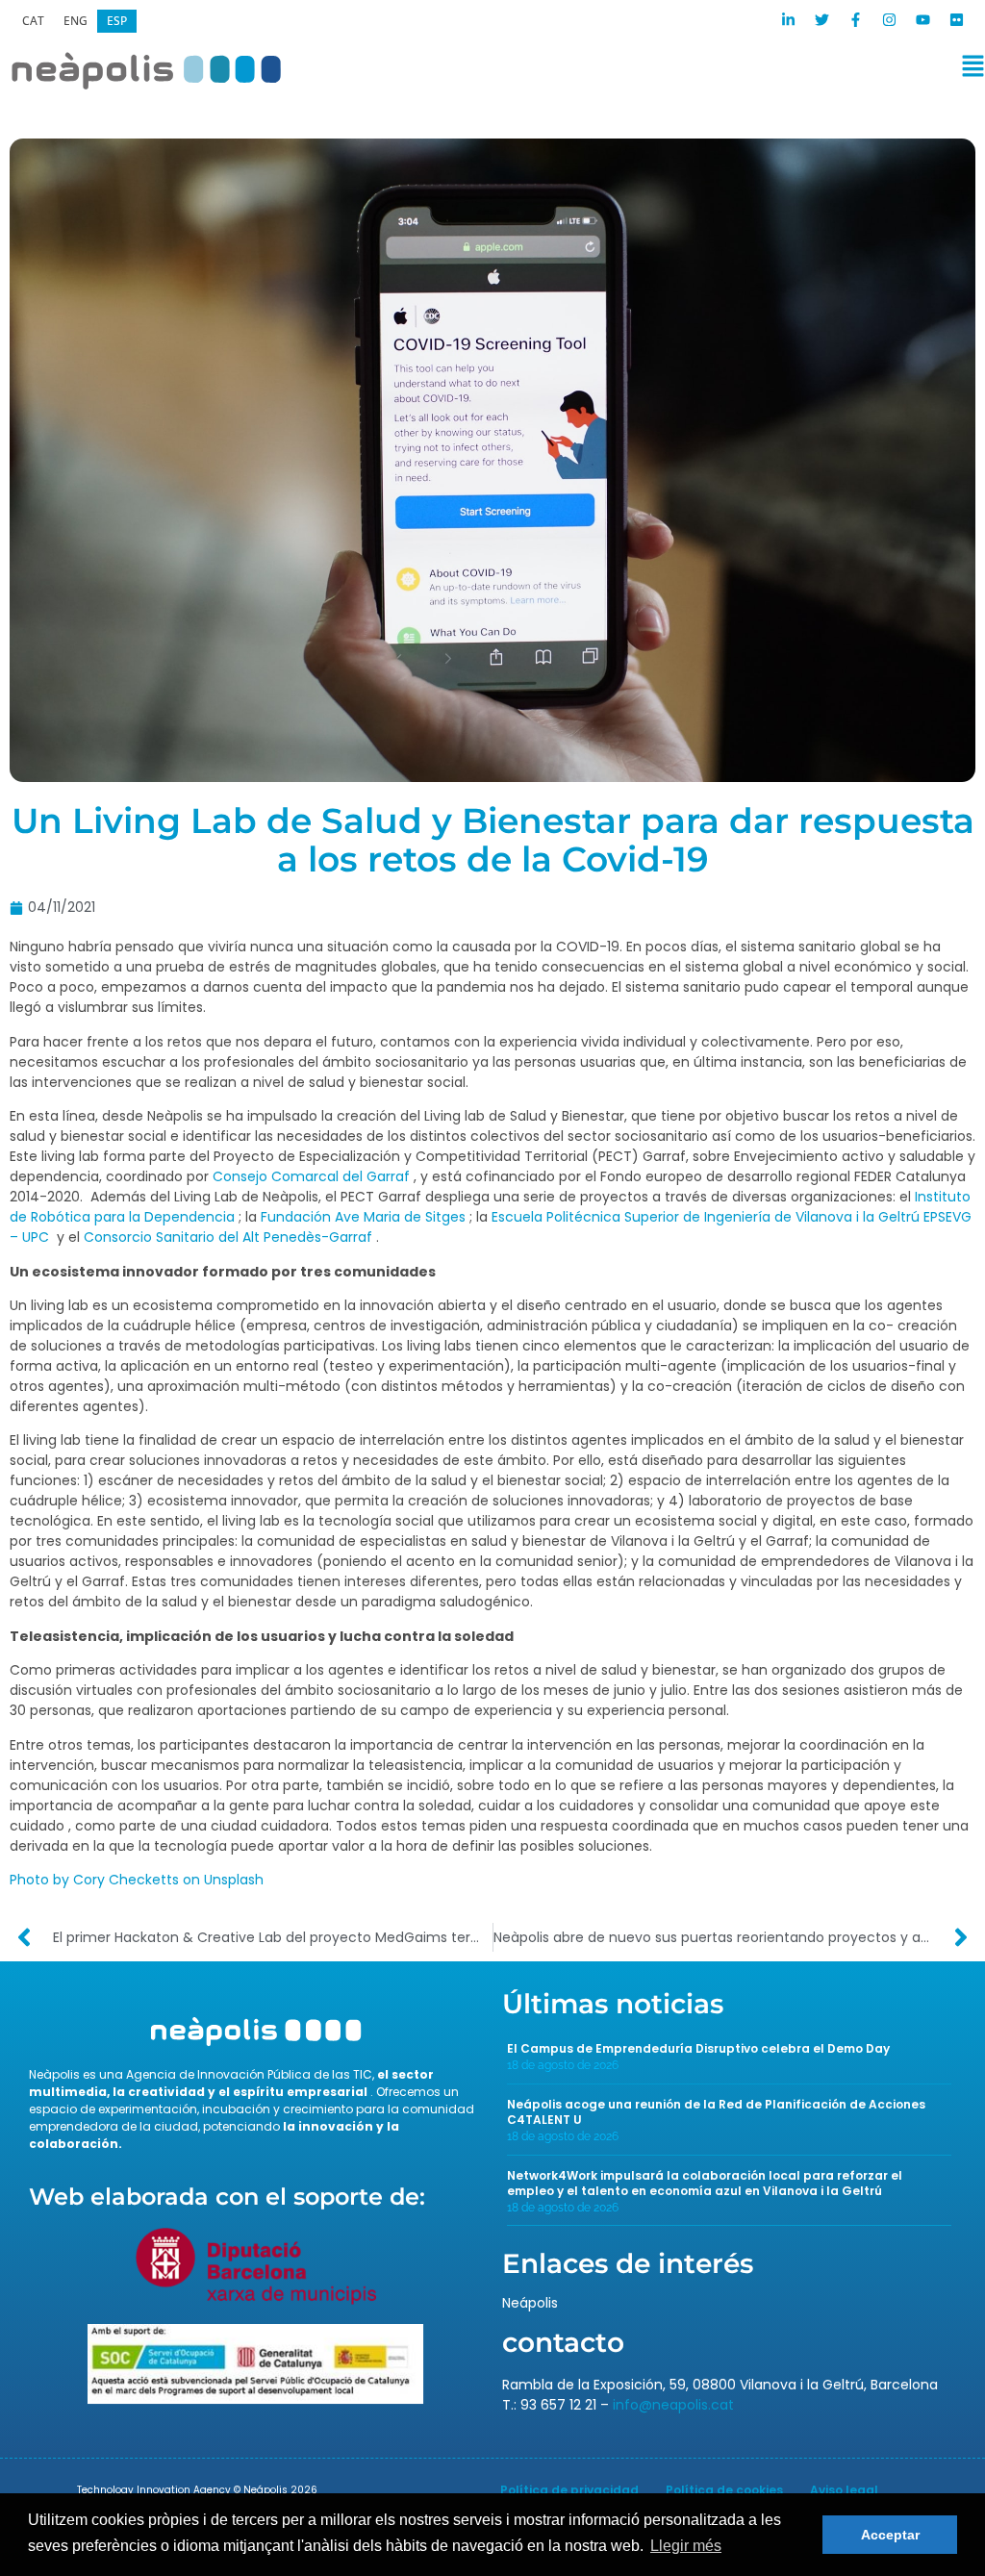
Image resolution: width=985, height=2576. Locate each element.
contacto (563, 2342)
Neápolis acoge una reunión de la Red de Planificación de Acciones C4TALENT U (716, 2112)
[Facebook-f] (855, 20)
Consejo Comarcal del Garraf (311, 1176)
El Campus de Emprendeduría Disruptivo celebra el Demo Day (698, 2048)
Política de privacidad (569, 2490)
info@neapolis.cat (673, 2405)
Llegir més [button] (686, 2546)
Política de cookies (724, 2490)
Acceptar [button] (890, 2535)
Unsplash (234, 1880)
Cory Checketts (126, 1880)
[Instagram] (889, 20)
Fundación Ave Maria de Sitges (363, 1217)
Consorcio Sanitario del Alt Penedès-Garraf (228, 1237)
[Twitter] (821, 20)
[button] (640, 70)
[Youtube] (922, 20)
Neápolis (530, 2303)
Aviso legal (844, 2490)
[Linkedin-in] (788, 20)
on (191, 1880)
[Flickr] (956, 20)
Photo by (39, 1880)
